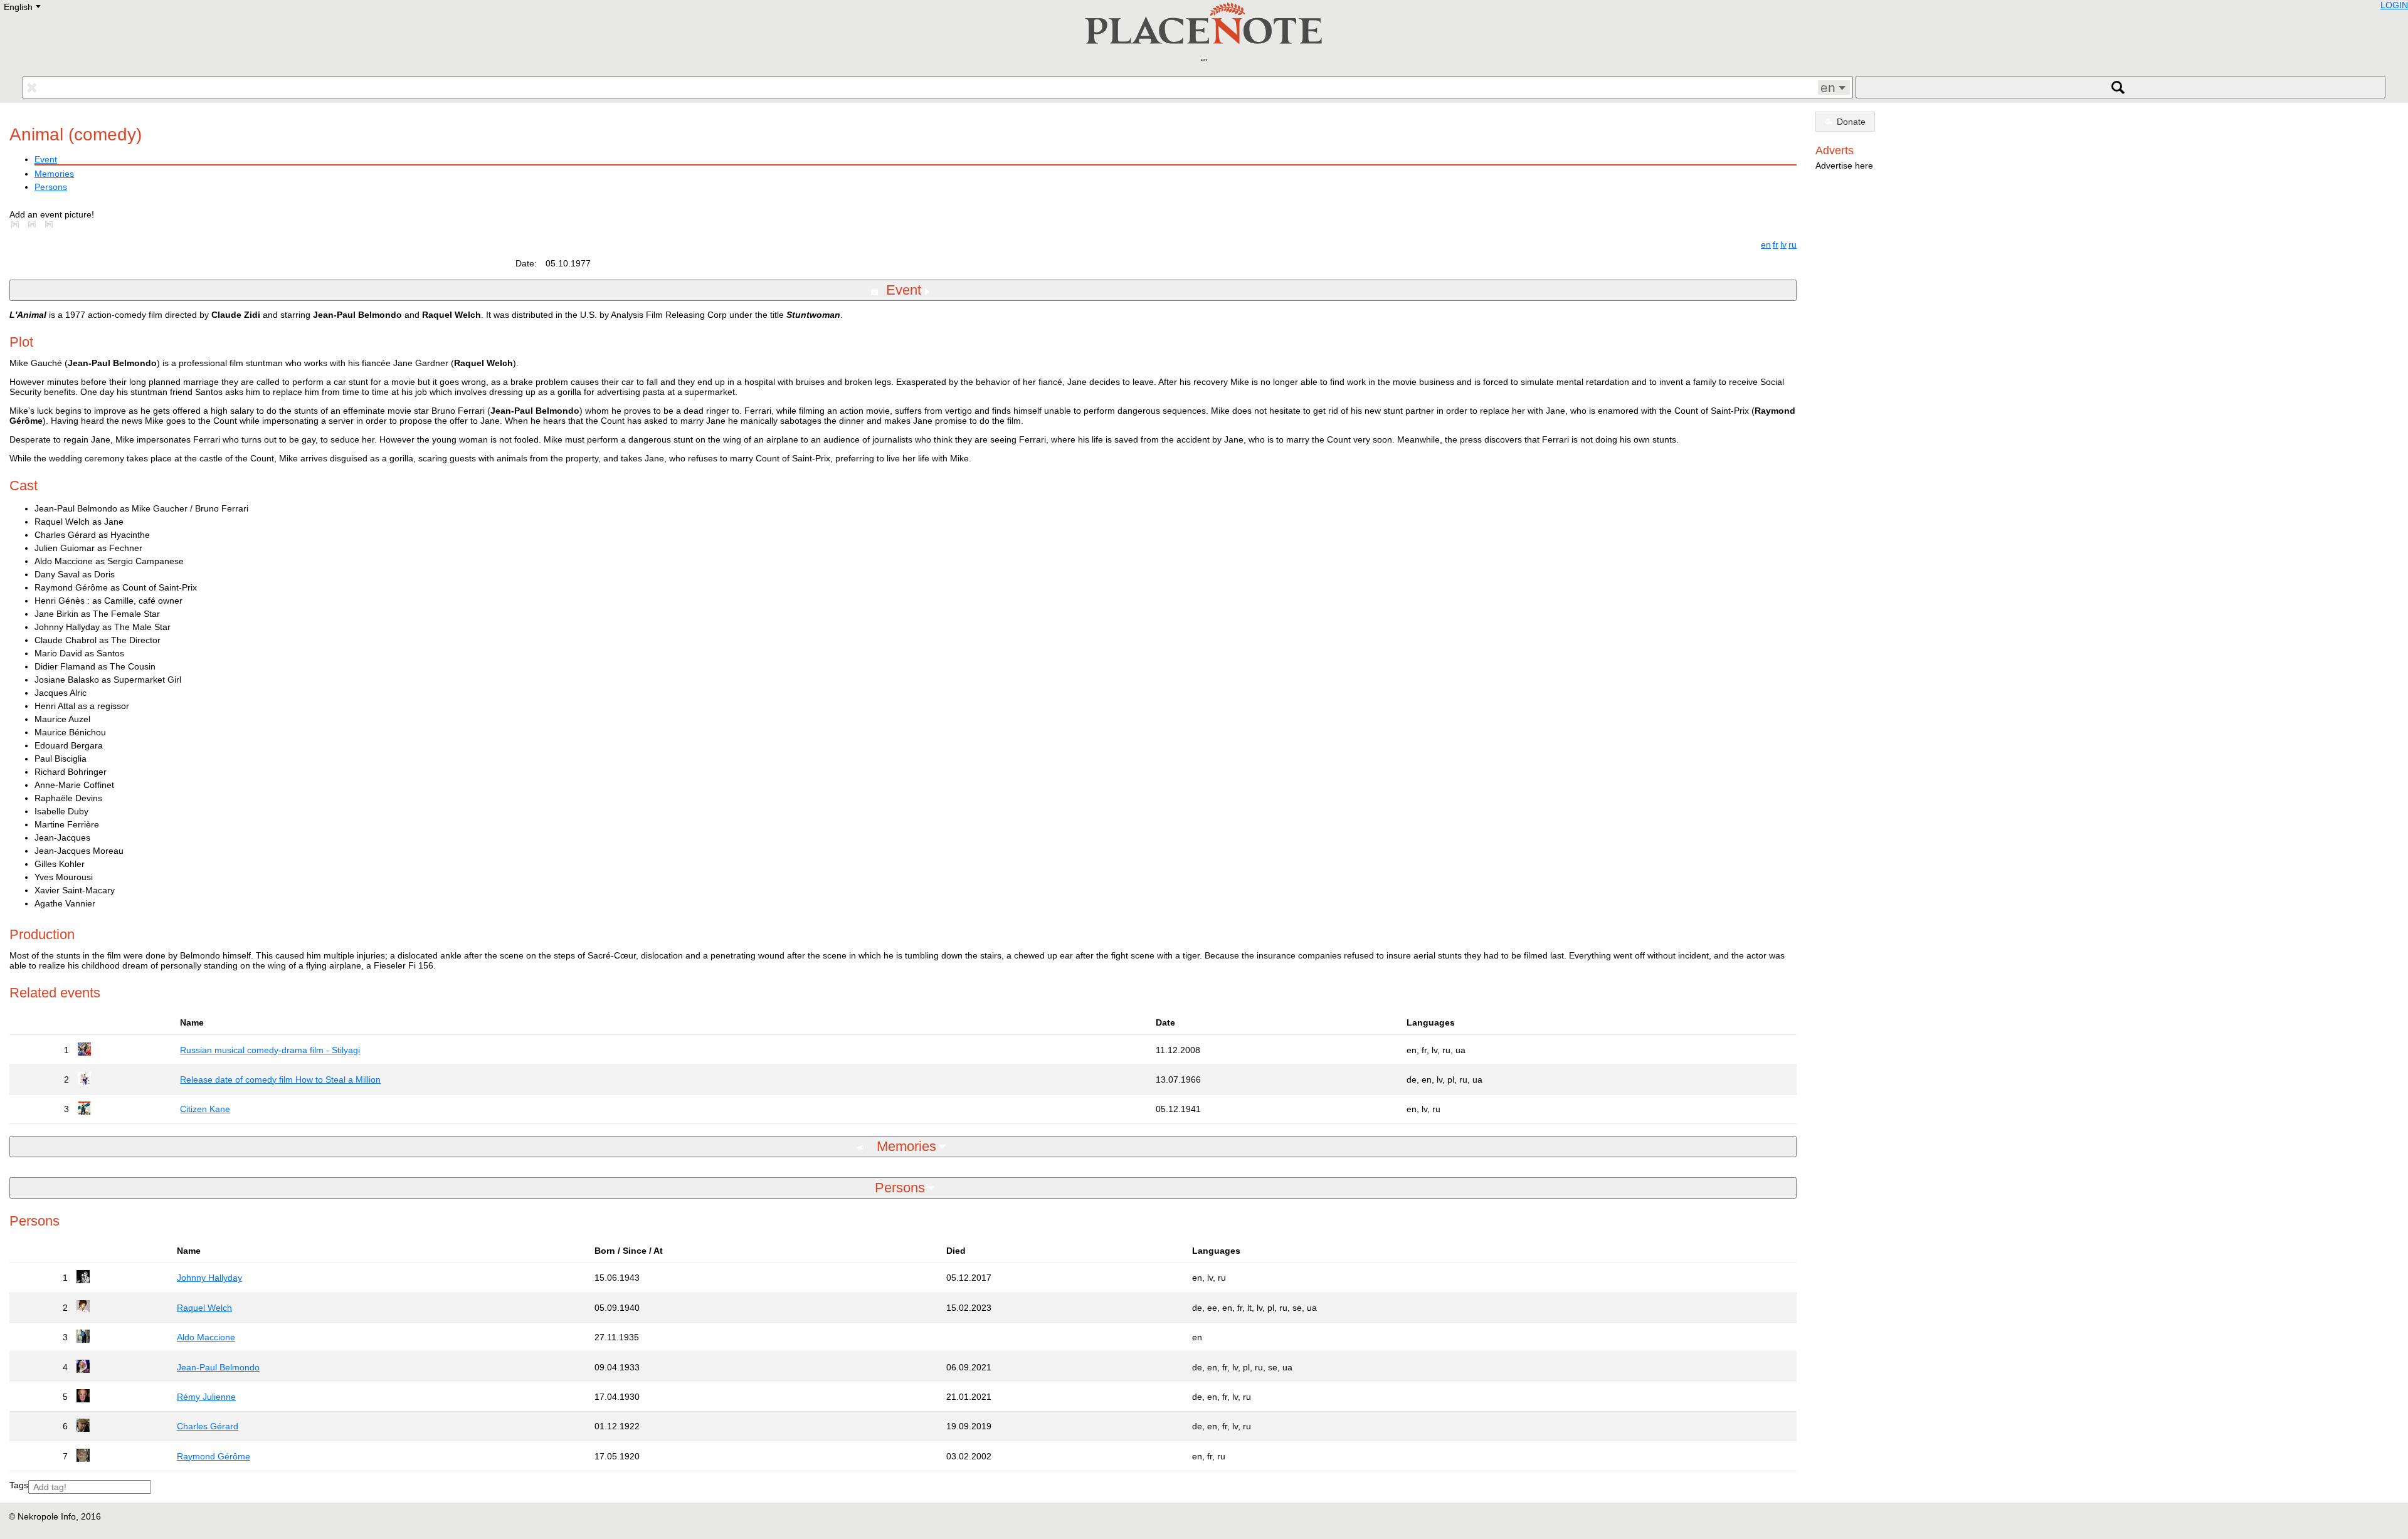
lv (1783, 244)
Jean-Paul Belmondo (218, 1367)
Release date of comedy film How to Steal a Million (280, 1079)
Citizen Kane (205, 1109)
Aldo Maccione (206, 1337)
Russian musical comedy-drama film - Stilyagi (270, 1050)
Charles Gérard (208, 1426)
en (1766, 244)
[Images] (18, 224)
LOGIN (2394, 5)
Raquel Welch (204, 1308)
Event (46, 159)
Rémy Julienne (206, 1397)
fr (1776, 244)
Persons (51, 187)
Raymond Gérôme (214, 1456)
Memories (54, 174)
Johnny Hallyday (209, 1278)
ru (1793, 244)
